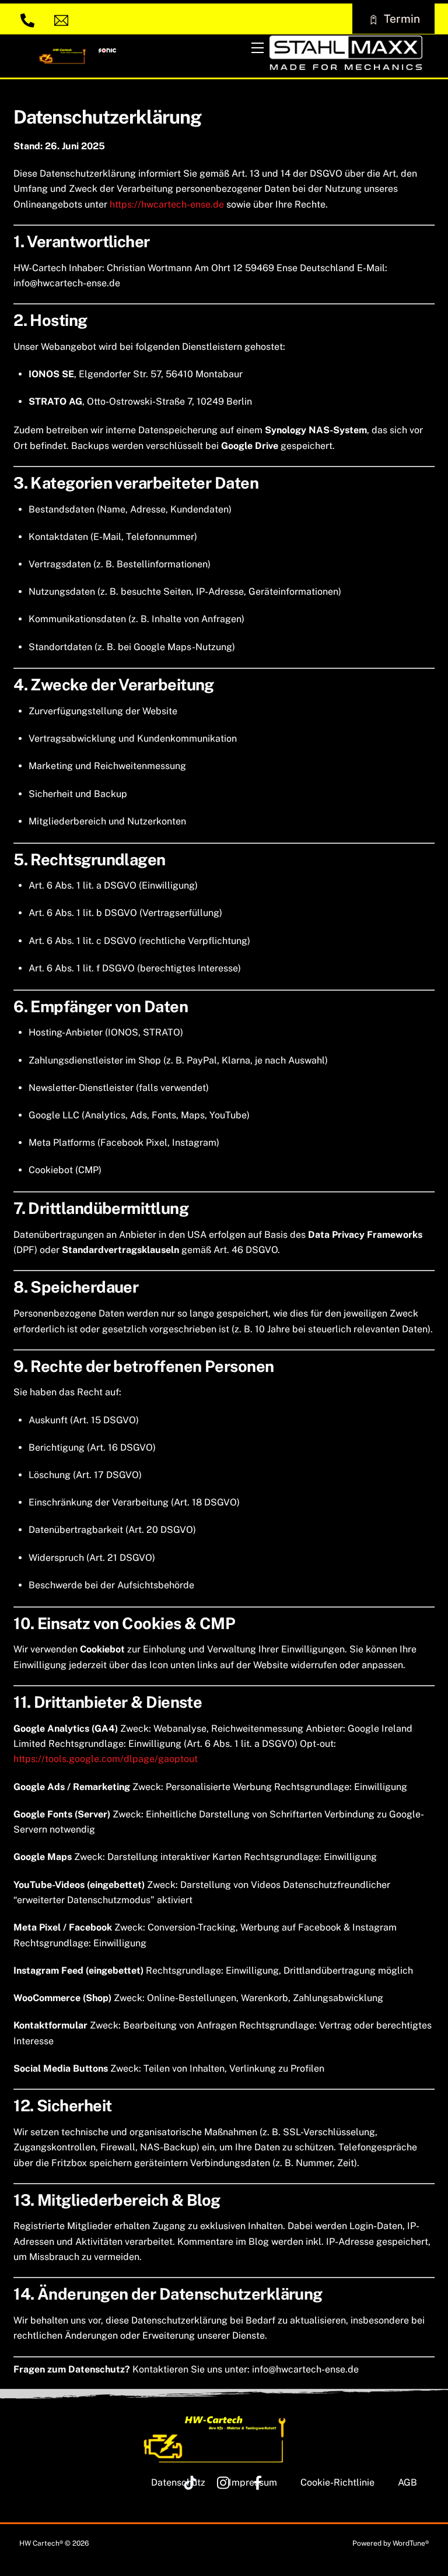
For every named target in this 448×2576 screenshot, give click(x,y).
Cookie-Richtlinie (337, 2482)
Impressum (253, 2482)
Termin (402, 19)
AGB (407, 2482)
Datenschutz (178, 2482)
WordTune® (411, 2543)
